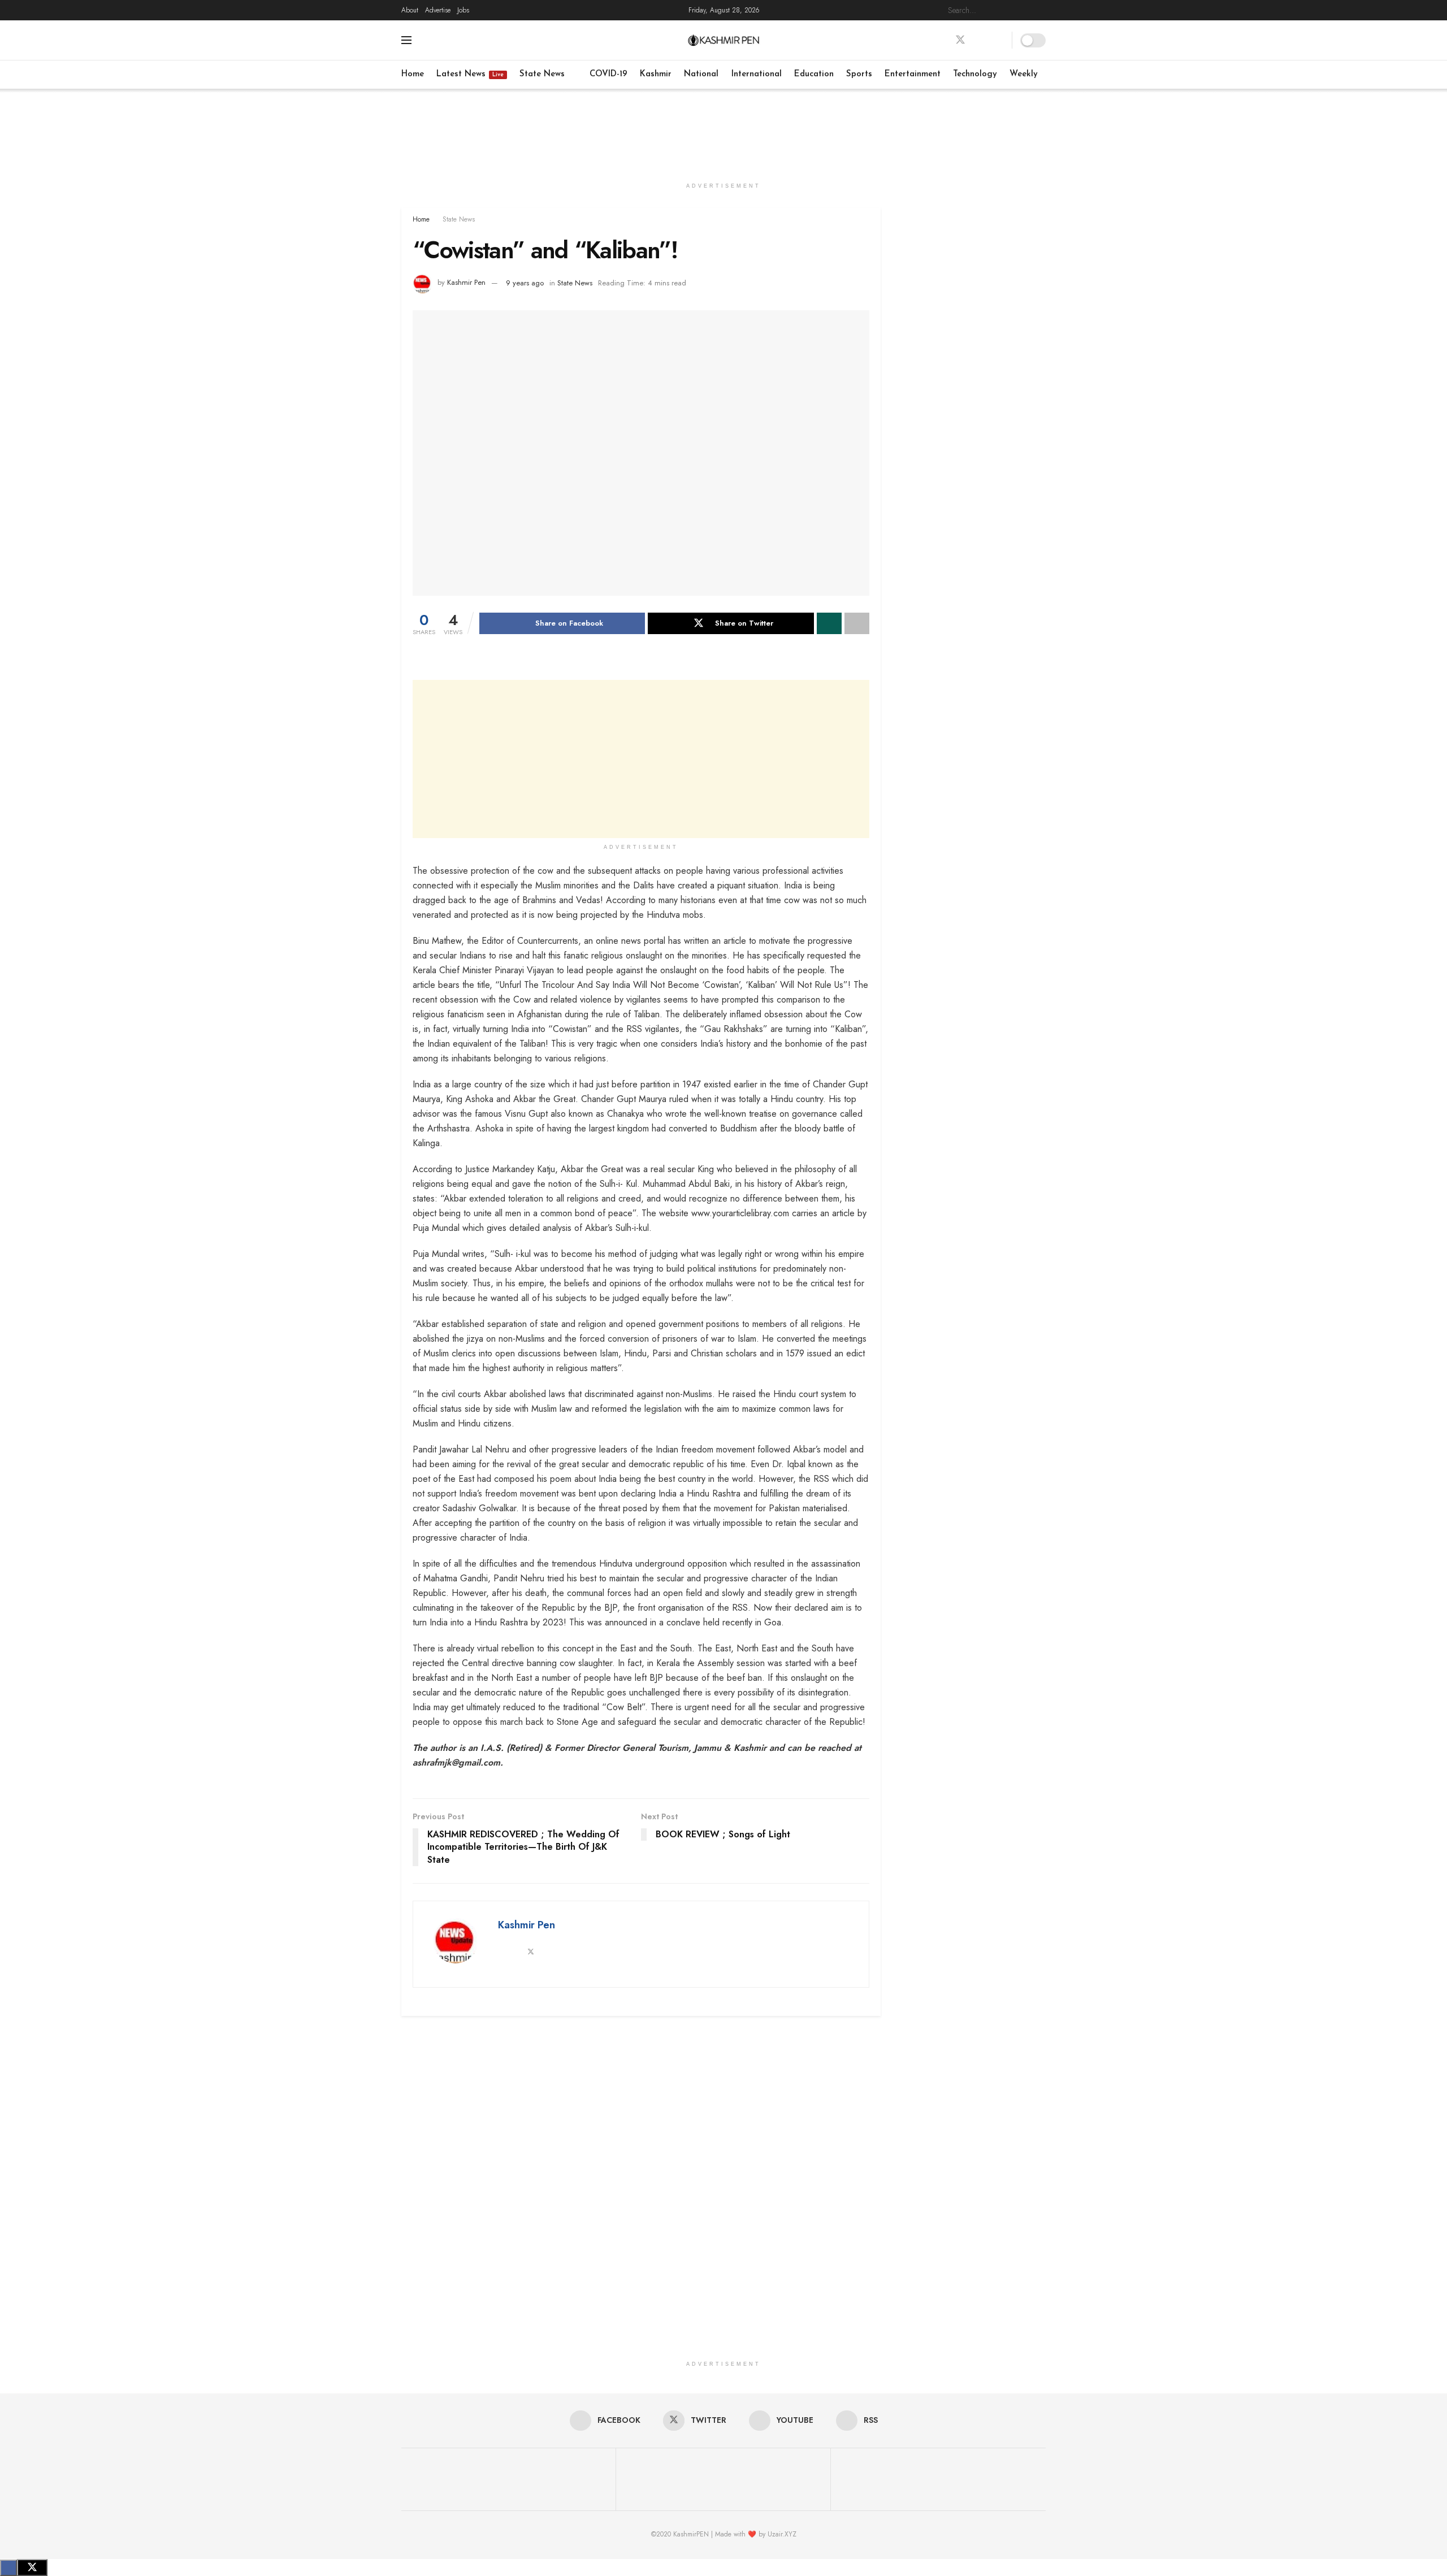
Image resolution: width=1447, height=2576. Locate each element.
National (701, 74)
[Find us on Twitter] (960, 40)
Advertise (438, 10)
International (757, 74)
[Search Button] (1039, 10)
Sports (859, 74)
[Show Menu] (406, 40)
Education (814, 74)
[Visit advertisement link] (972, 282)
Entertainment (913, 74)
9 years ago (525, 283)
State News (542, 74)
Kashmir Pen (466, 283)
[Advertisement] (723, 131)
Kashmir (656, 74)
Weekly (1024, 74)
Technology (975, 74)
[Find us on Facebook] (940, 40)
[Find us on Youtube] (981, 40)
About (410, 10)
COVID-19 (608, 74)
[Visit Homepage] (724, 40)
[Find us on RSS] (1000, 40)
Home (413, 74)
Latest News (470, 74)
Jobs (463, 10)
